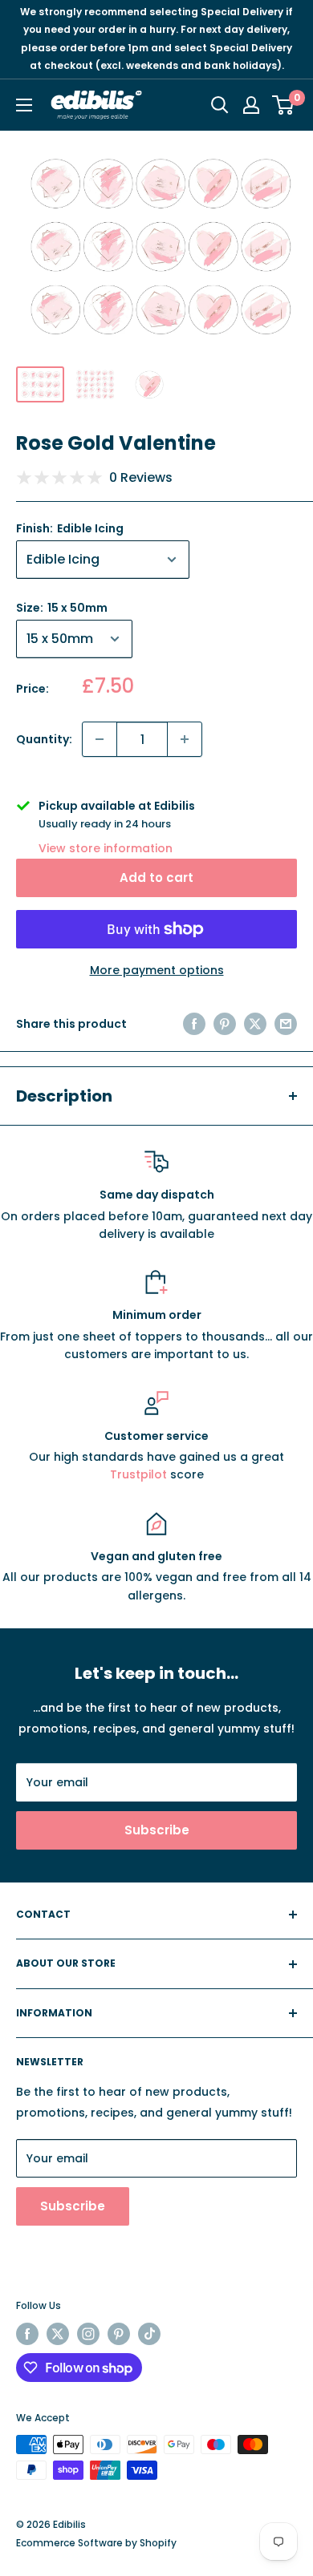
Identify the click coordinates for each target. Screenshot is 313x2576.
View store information (106, 848)
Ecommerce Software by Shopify (96, 2543)
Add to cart (156, 878)
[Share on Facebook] (194, 1024)
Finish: (70, 528)
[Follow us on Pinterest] (119, 2334)
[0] (284, 105)
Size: (62, 608)
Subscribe (157, 1830)
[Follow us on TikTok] (149, 2334)
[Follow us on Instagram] (88, 2334)
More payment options (157, 970)
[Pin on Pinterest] (225, 1024)
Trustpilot (140, 1474)
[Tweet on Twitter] (255, 1024)
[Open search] (220, 105)
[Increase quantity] (185, 739)
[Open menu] (24, 105)
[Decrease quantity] (100, 739)
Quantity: (44, 739)
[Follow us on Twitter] (58, 2334)
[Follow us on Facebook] (27, 2334)
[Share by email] (286, 1024)
